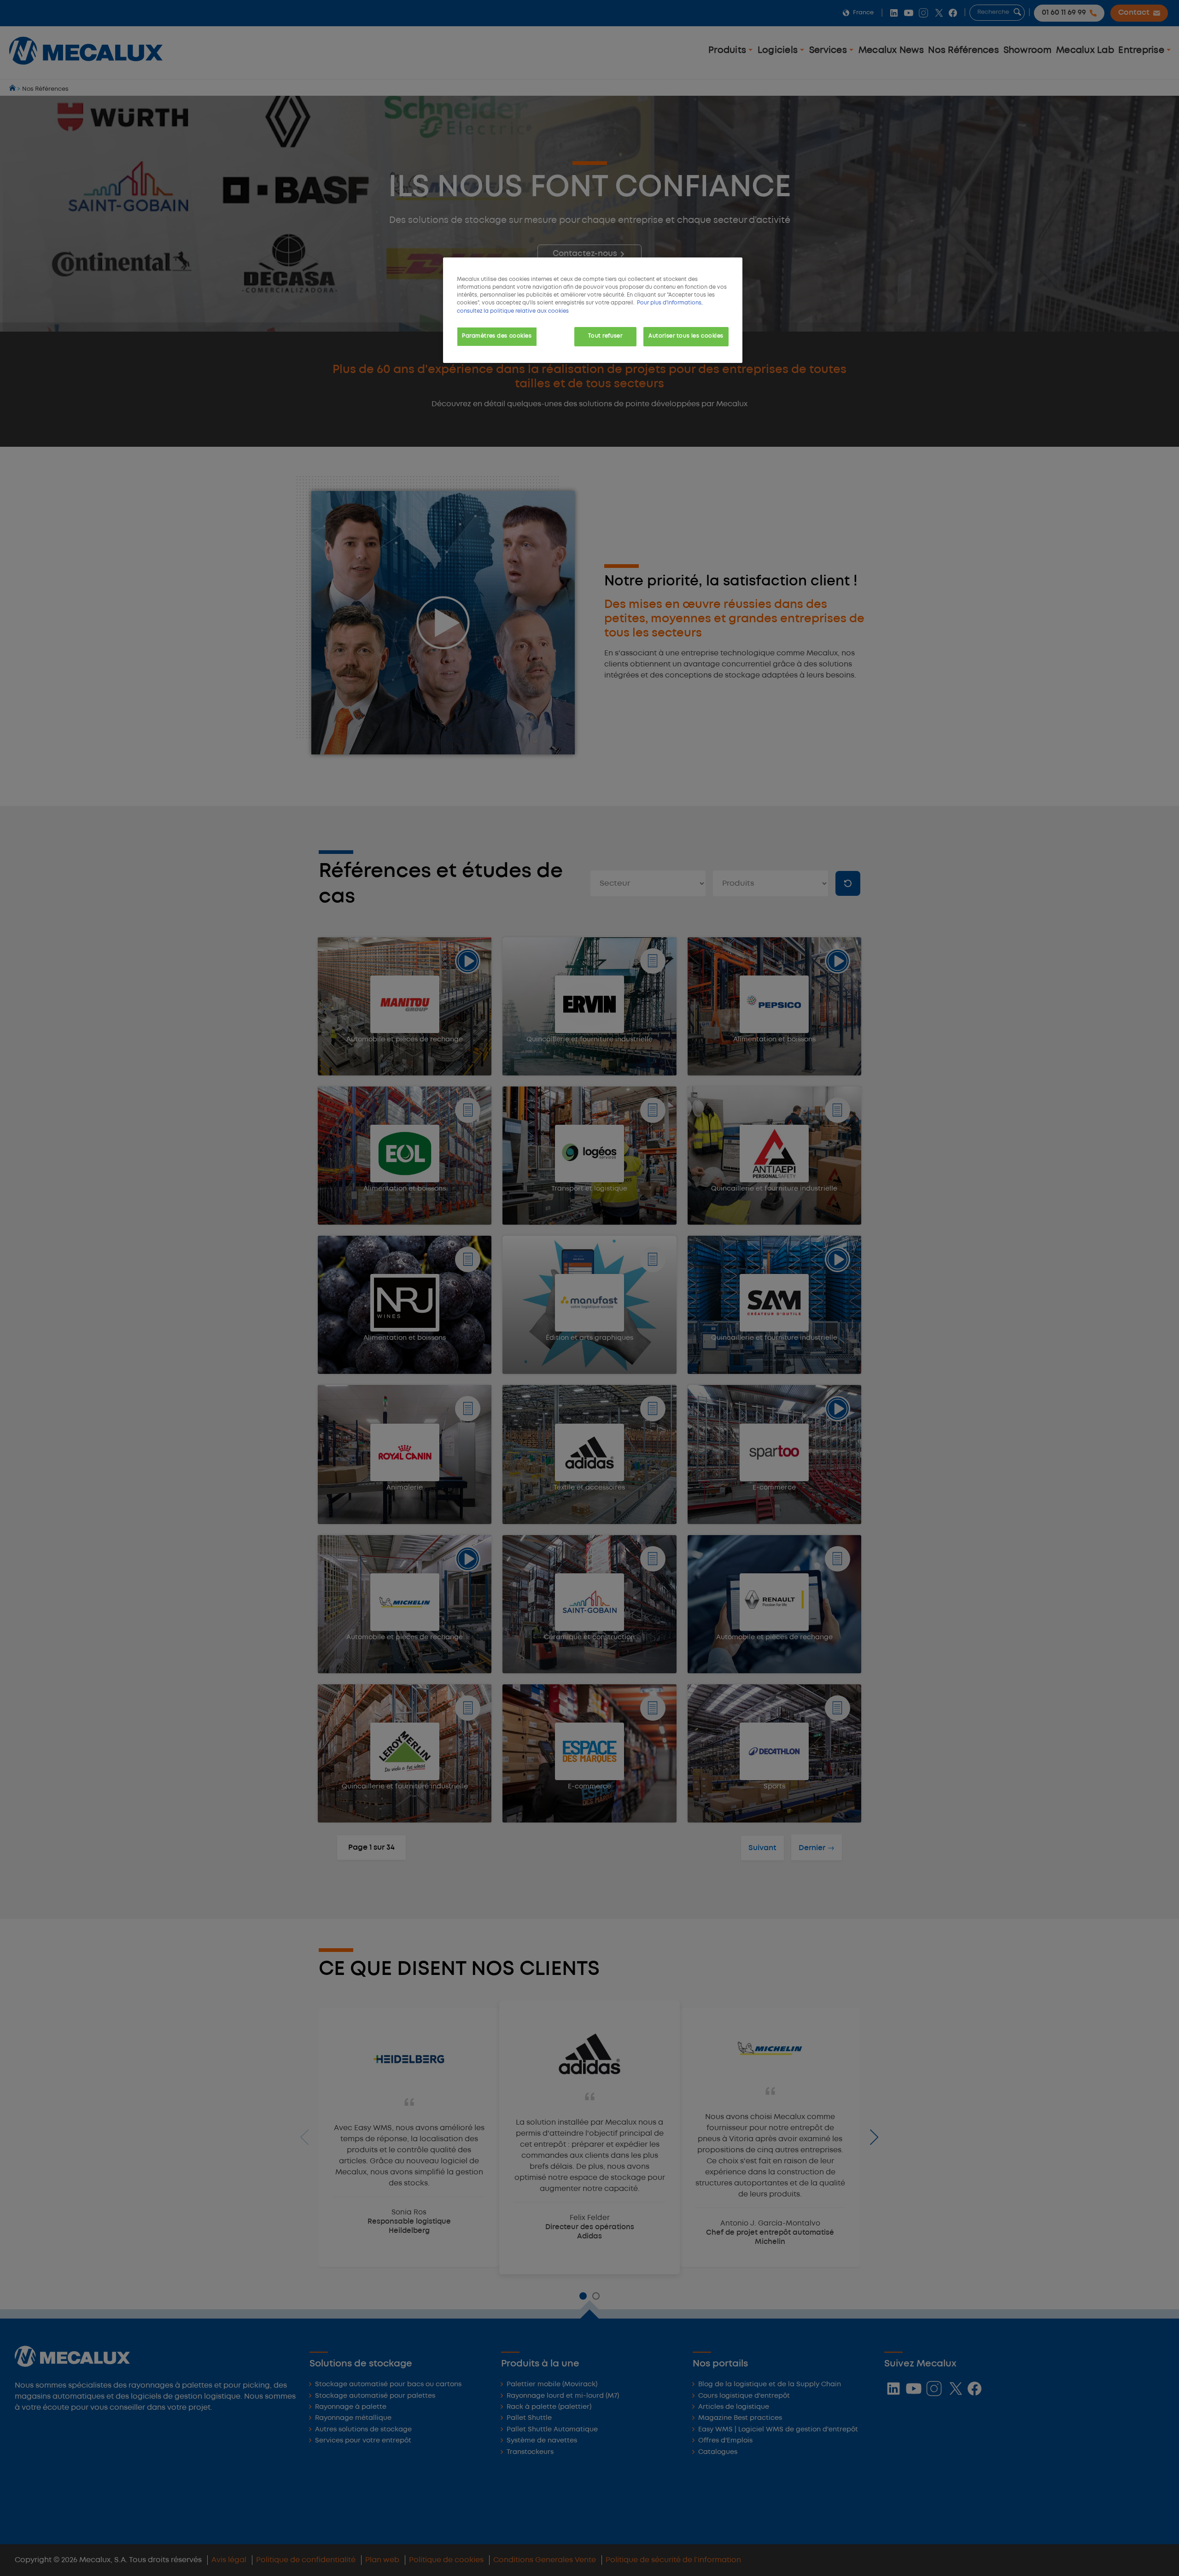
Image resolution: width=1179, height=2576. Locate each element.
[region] (593, 310)
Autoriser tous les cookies (686, 336)
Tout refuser (605, 336)
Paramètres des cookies (497, 336)
